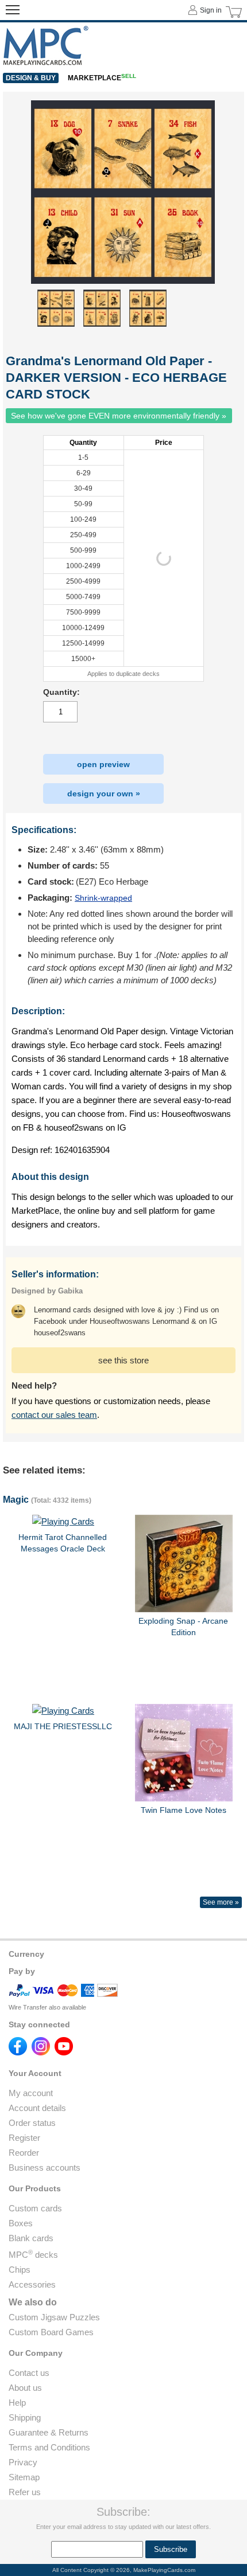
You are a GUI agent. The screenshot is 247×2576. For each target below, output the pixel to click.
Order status (32, 2123)
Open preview (103, 764)
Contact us (29, 2373)
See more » (221, 1902)
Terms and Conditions (49, 2447)
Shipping (25, 2417)
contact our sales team (54, 1415)
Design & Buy (31, 78)
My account (31, 2093)
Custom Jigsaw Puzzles (54, 2317)
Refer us (25, 2492)
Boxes (21, 2223)
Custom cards (35, 2208)
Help (17, 2403)
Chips (20, 2270)
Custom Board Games (51, 2332)
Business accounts (45, 2167)
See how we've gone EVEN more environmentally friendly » (119, 416)
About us (25, 2388)
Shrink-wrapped (103, 898)
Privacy (23, 2462)
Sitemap (24, 2477)
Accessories (32, 2284)
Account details (37, 2108)
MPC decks (33, 2255)
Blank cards (31, 2238)
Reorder (24, 2153)
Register (24, 2138)
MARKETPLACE (102, 78)
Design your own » (104, 793)
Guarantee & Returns (49, 2432)
